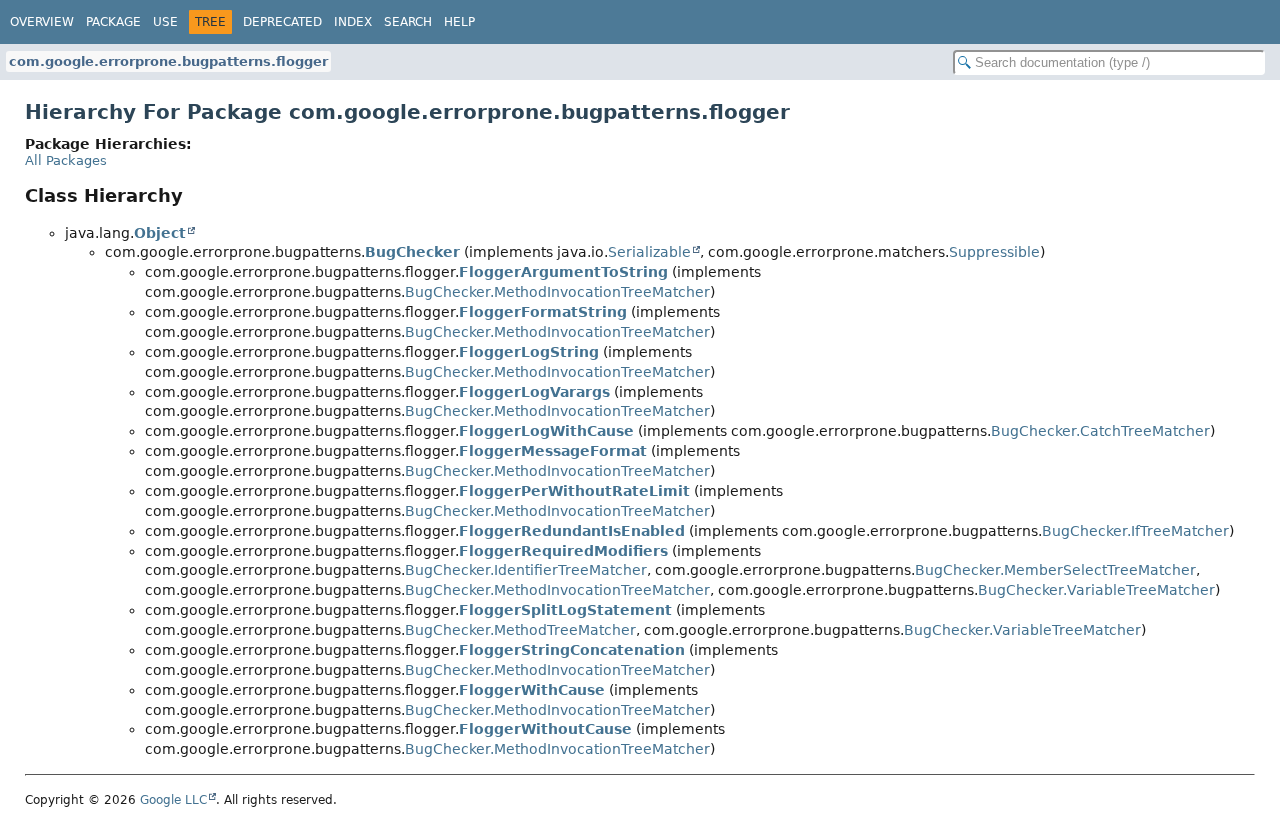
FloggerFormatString (543, 312)
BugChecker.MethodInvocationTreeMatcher (557, 292)
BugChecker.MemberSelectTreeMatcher (1055, 570)
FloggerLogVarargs (534, 392)
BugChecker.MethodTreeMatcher (520, 630)
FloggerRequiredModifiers (563, 551)
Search (408, 22)
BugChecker (412, 252)
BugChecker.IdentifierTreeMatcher (526, 570)
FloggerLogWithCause (546, 431)
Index (353, 22)
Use (165, 22)
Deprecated (282, 22)
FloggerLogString (529, 352)
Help (459, 22)
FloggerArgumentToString (563, 272)
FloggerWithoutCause (545, 729)
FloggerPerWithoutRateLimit (574, 491)
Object (160, 233)
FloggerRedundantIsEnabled (572, 531)
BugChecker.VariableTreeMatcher (1096, 590)
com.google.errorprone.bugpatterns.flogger (168, 61)
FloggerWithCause (532, 690)
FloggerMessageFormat (553, 451)
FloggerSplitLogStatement (565, 610)
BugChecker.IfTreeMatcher (1135, 531)
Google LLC (173, 800)
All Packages (66, 160)
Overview (42, 22)
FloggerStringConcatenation (572, 650)
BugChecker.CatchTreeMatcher (1100, 431)
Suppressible (994, 252)
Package (113, 22)
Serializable (649, 252)
